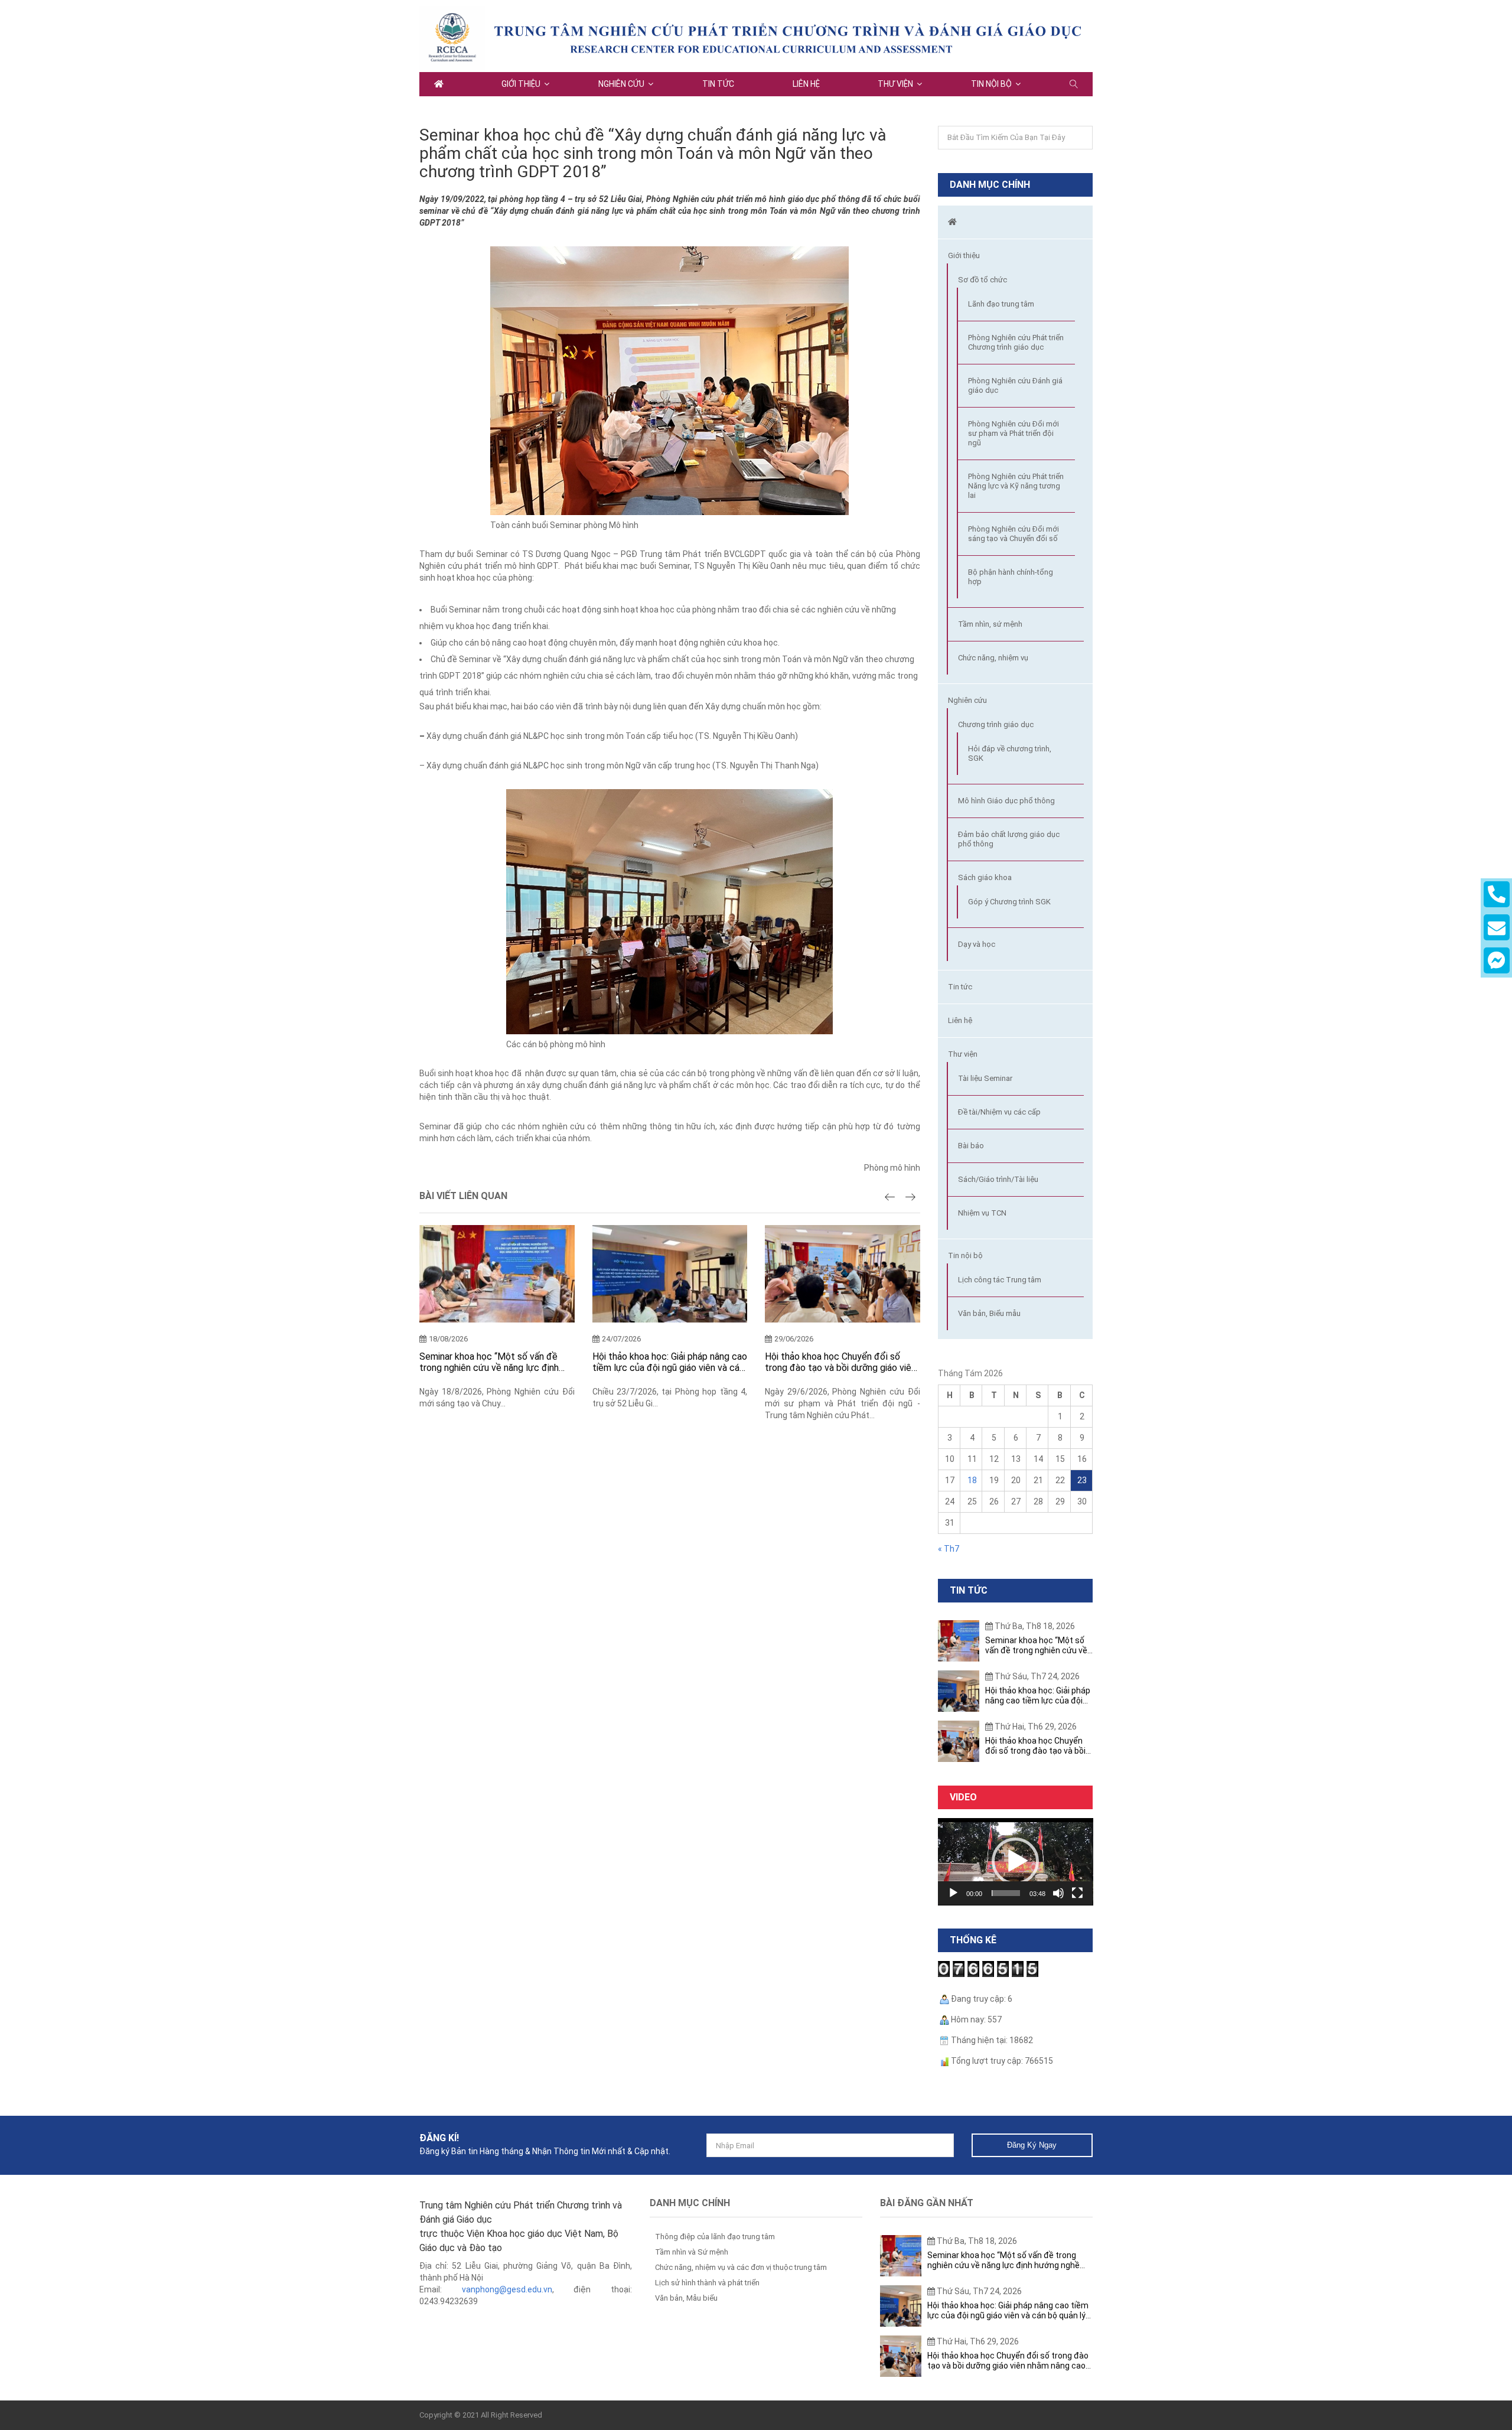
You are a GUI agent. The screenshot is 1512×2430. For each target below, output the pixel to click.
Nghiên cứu (621, 84)
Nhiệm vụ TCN (982, 1213)
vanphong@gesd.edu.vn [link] (507, 2289)
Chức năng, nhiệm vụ (993, 658)
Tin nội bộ (991, 84)
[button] (1015, 1861)
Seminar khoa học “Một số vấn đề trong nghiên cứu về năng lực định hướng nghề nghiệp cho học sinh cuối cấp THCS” (495, 1362)
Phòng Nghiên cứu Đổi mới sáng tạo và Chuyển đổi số (1014, 534)
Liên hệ (806, 84)
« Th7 (949, 1549)
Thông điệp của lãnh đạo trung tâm (715, 2237)
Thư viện (895, 84)
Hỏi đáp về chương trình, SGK (1010, 753)
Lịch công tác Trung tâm (1000, 1280)
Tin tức (718, 84)
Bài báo (971, 1146)
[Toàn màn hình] (1077, 1893)
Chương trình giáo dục (996, 724)
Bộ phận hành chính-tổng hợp (1011, 577)
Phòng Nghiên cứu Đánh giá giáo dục (1015, 385)
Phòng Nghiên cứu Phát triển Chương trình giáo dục (1016, 342)
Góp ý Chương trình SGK (1009, 902)
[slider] (1006, 1893)
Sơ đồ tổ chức (983, 280)
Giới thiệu (521, 84)
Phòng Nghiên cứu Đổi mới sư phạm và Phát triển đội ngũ (1014, 433)
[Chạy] (953, 1893)
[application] (1016, 1862)
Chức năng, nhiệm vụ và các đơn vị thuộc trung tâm (741, 2267)
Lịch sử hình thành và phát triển (707, 2283)
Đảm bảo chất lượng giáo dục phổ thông (1009, 839)
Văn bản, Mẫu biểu (686, 2298)
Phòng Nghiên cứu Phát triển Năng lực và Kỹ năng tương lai (1016, 486)
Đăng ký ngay (1032, 2145)
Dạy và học (977, 944)
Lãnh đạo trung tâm (1001, 304)
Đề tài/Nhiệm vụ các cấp (999, 1112)
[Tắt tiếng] (1058, 1893)
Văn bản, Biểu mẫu (989, 1313)
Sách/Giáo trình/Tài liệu (998, 1179)
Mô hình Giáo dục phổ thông (1006, 801)
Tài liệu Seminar (985, 1078)
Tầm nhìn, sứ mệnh (990, 624)
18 (972, 1480)
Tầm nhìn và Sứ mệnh (692, 2252)
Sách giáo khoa (985, 877)
